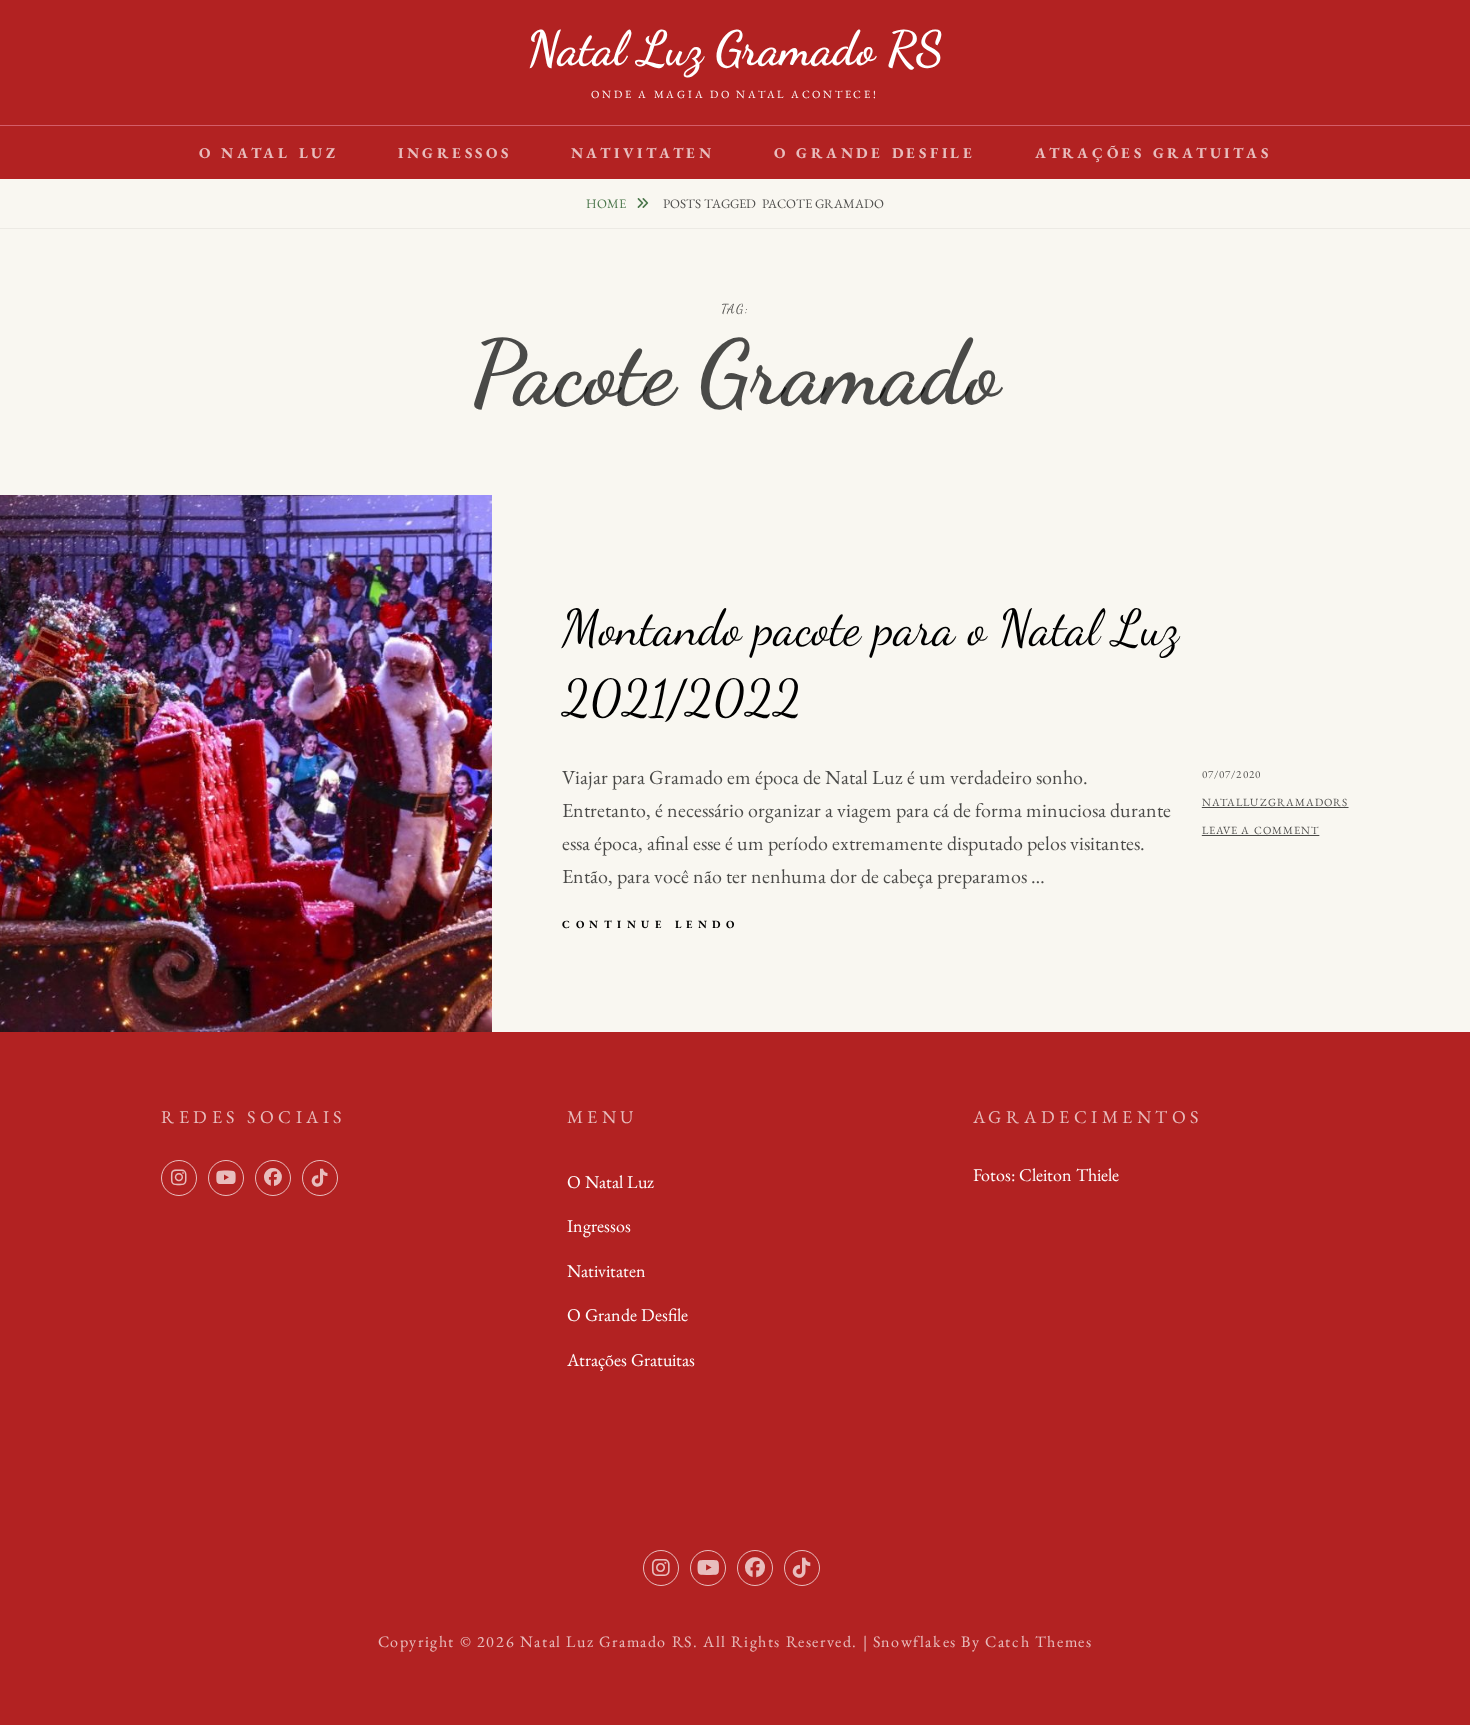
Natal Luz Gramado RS (735, 48)
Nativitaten (643, 152)
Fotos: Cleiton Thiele (1046, 1174)
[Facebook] (273, 1178)
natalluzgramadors (1275, 802)
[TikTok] (320, 1178)
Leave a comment (1261, 830)
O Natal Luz (269, 152)
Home (607, 203)
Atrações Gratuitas (1153, 152)
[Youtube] (226, 1178)
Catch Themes (1038, 1641)
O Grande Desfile (875, 152)
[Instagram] (179, 1178)
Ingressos (455, 152)
